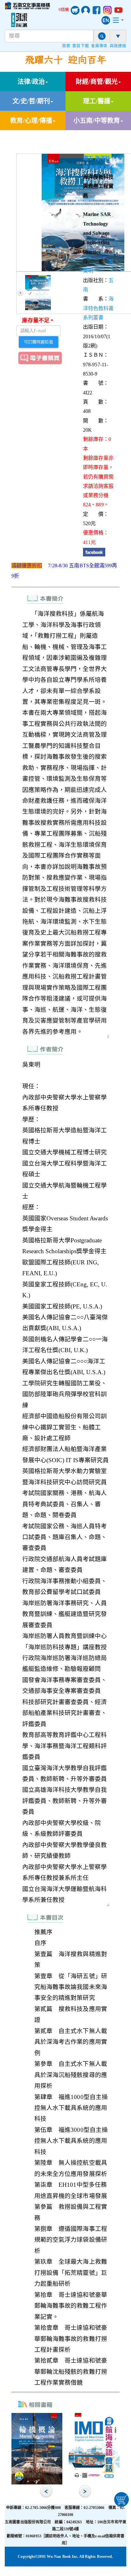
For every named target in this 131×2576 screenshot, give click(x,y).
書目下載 (80, 46)
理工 (88, 158)
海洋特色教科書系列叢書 (98, 308)
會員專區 (99, 46)
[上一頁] (20, 293)
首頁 (66, 46)
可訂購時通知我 (38, 342)
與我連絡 (118, 46)
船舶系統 (100, 168)
